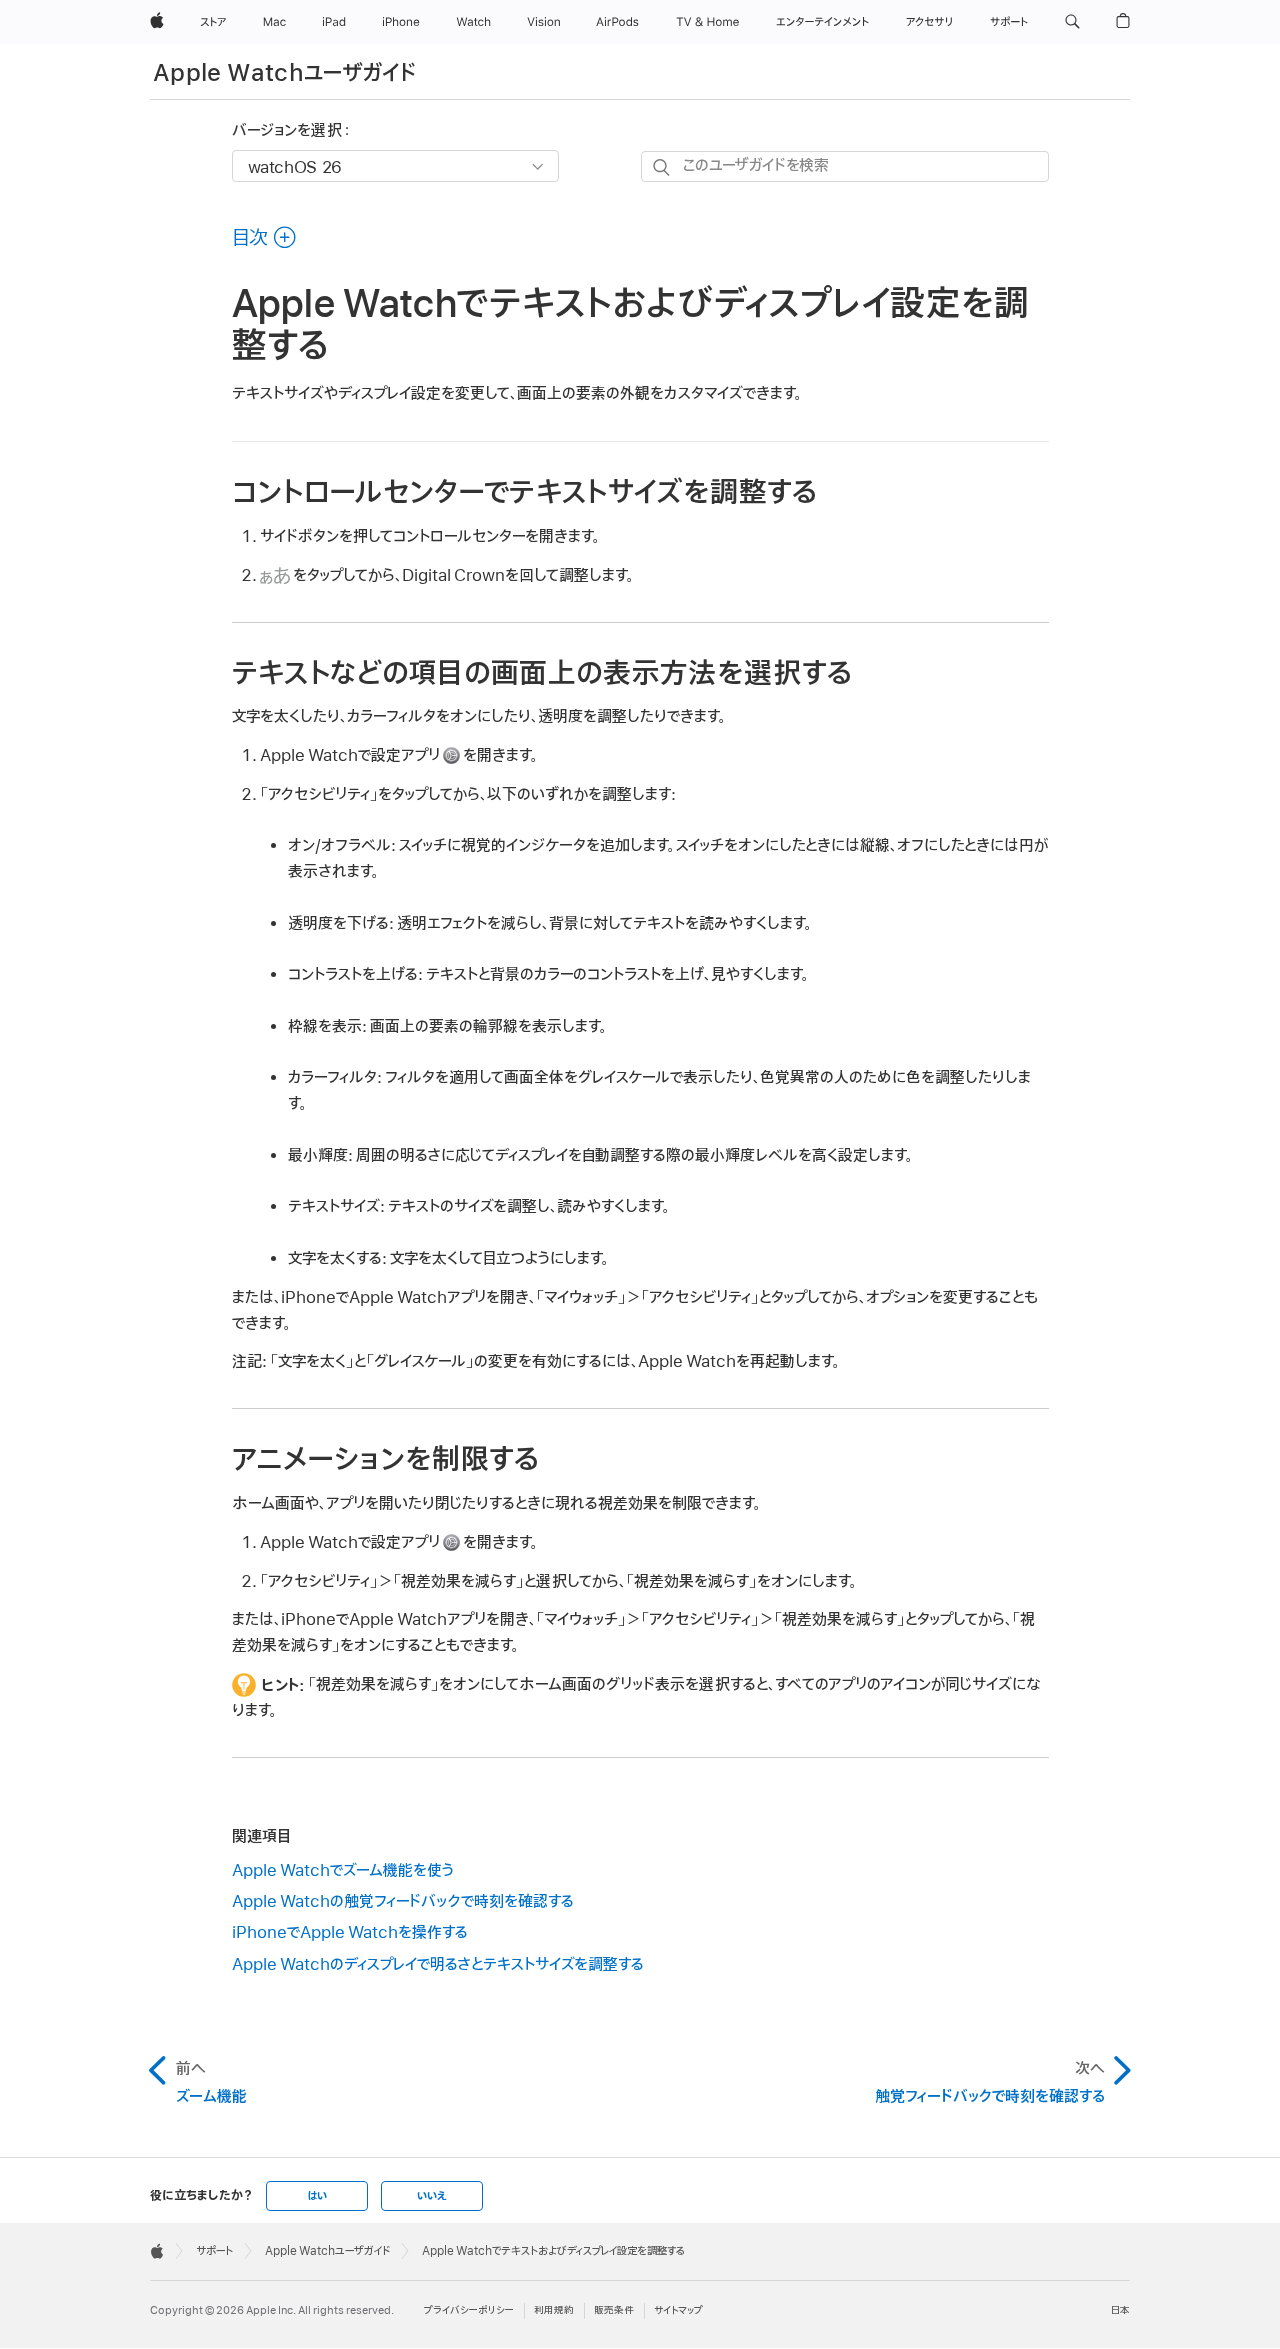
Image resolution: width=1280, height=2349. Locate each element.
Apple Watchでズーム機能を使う (343, 1871)
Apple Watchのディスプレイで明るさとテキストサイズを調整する (438, 1965)
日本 (1120, 2310)
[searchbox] (845, 166)
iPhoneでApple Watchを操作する (350, 1933)
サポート (214, 2251)
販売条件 (614, 2310)
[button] (1072, 22)
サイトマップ (678, 2310)
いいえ (432, 2196)
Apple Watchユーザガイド (284, 73)
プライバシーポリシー (469, 2310)
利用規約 (554, 2310)
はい (317, 2196)
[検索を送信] (662, 167)
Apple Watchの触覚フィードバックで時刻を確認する (403, 1902)
